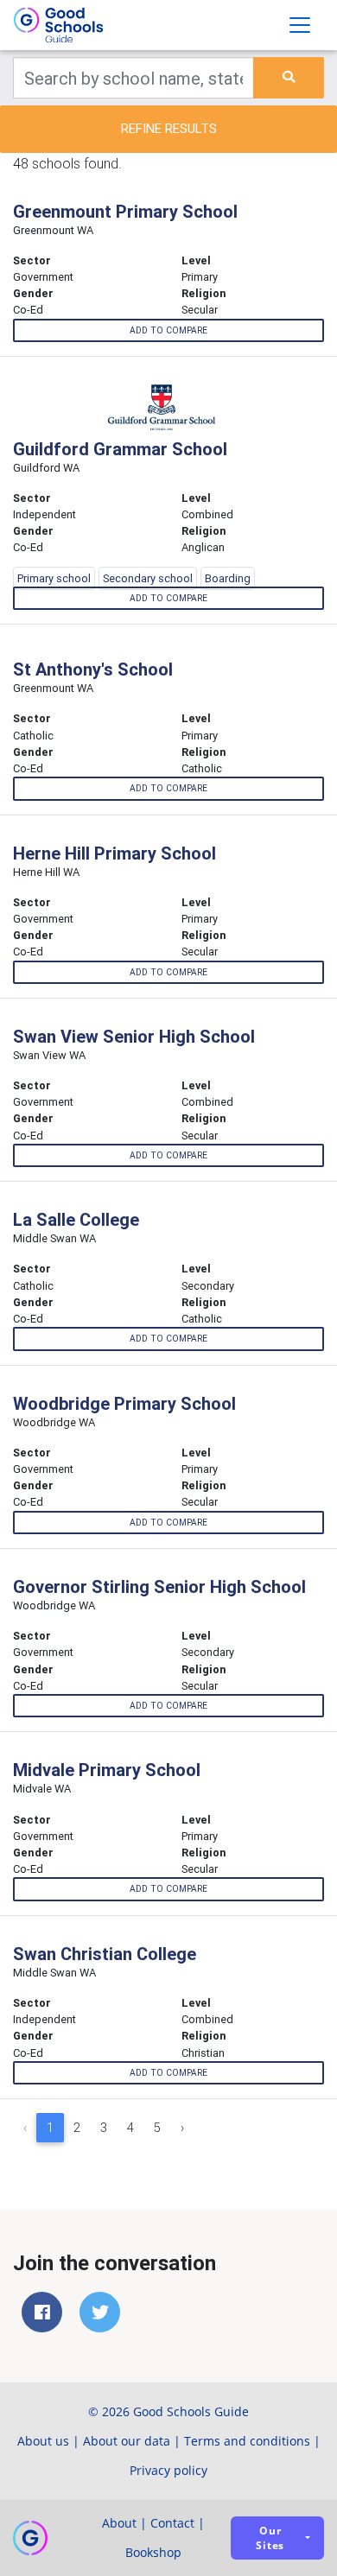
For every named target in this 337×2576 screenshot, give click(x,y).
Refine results (169, 128)
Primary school (54, 578)
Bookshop (153, 2552)
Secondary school (148, 578)
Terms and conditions (247, 2441)
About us (43, 2441)
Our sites (270, 2538)
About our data (127, 2441)
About (119, 2523)
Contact (172, 2523)
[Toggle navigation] (300, 25)
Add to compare (168, 330)
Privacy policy (168, 2470)
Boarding (228, 578)
